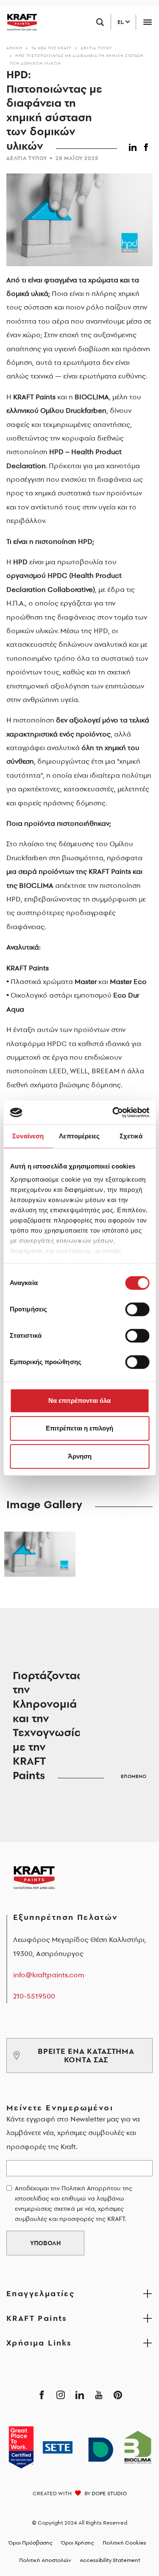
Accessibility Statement (110, 2560)
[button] (134, 146)
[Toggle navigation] (147, 22)
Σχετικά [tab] (131, 1136)
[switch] (137, 1309)
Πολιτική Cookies (124, 2543)
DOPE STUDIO (109, 2493)
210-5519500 (34, 1996)
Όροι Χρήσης (78, 2543)
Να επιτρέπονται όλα (79, 1400)
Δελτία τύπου (96, 48)
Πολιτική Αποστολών (45, 2560)
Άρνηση (80, 1456)
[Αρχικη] (19, 22)
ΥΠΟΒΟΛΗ (45, 2243)
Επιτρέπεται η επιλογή (79, 1428)
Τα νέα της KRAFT (52, 48)
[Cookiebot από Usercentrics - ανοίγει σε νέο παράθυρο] (113, 1112)
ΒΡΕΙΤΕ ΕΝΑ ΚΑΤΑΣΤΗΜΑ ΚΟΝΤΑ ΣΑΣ (86, 2055)
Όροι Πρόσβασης (31, 2543)
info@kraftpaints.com (49, 1975)
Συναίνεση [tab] (28, 1136)
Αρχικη (14, 48)
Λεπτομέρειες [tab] (79, 1136)
